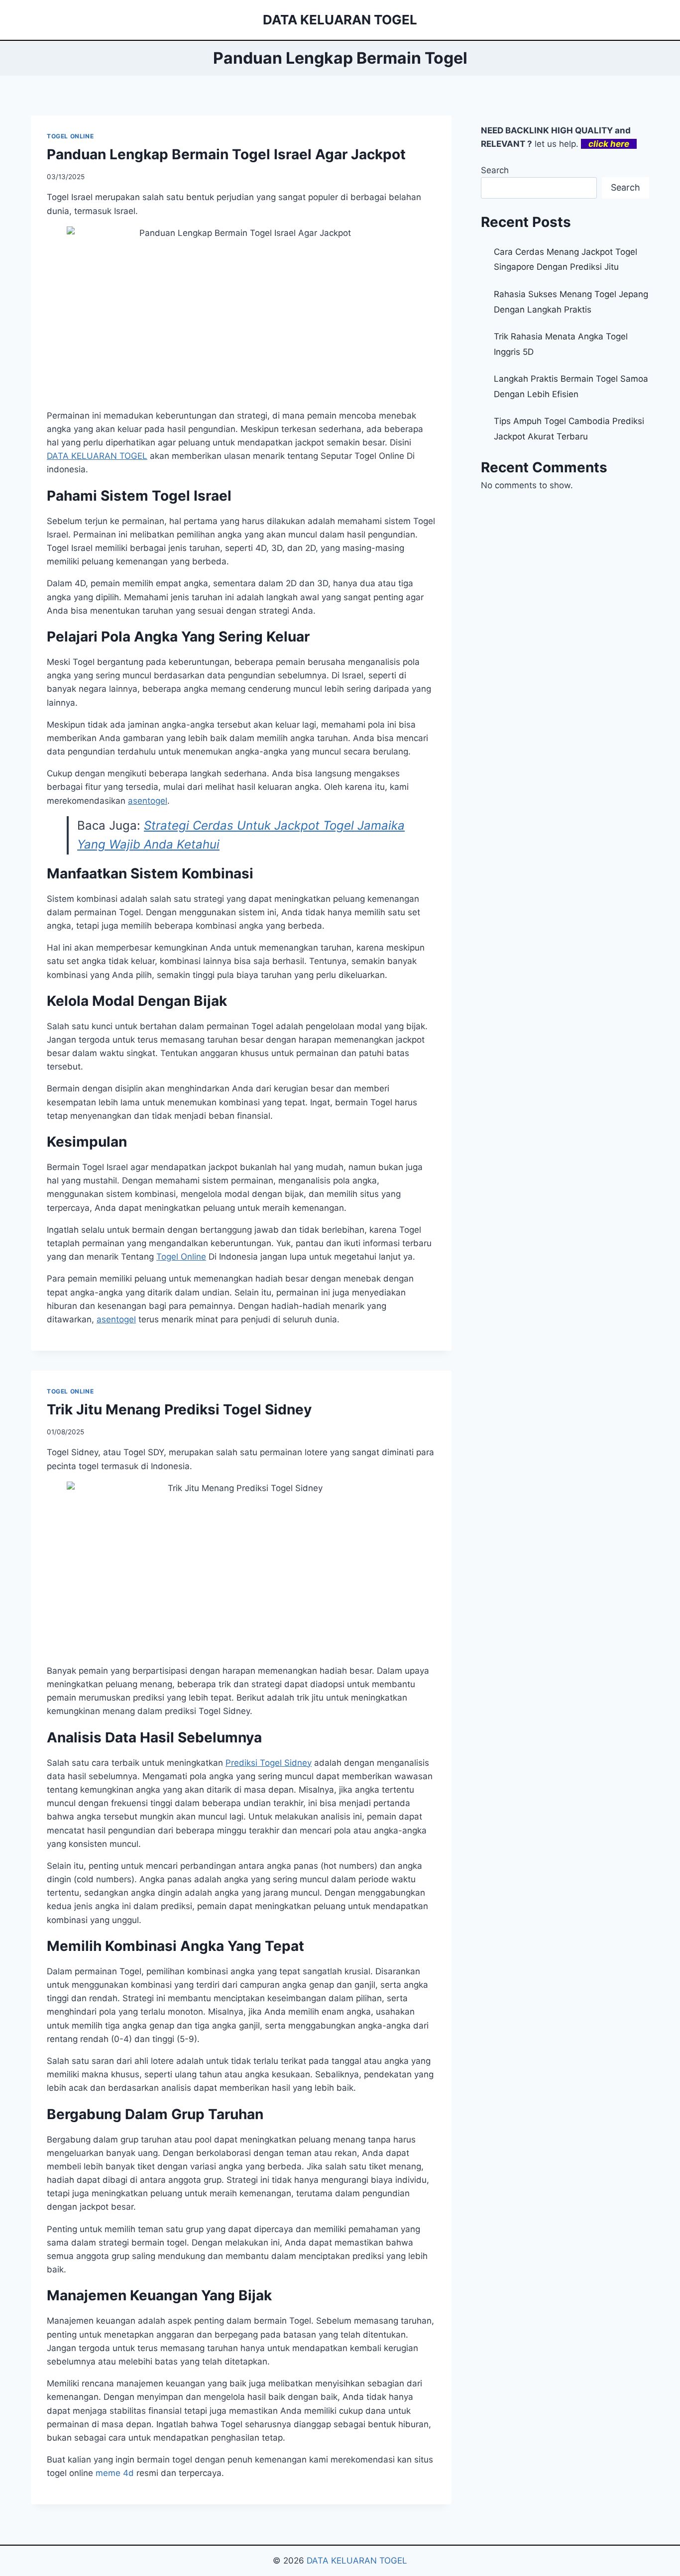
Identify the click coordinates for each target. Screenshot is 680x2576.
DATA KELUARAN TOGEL (357, 2561)
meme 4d (115, 2473)
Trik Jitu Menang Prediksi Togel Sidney (179, 1409)
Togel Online (181, 1257)
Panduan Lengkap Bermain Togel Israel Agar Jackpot (226, 154)
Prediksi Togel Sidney (269, 1763)
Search (495, 170)
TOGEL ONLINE (70, 136)
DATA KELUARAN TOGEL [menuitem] (97, 456)
